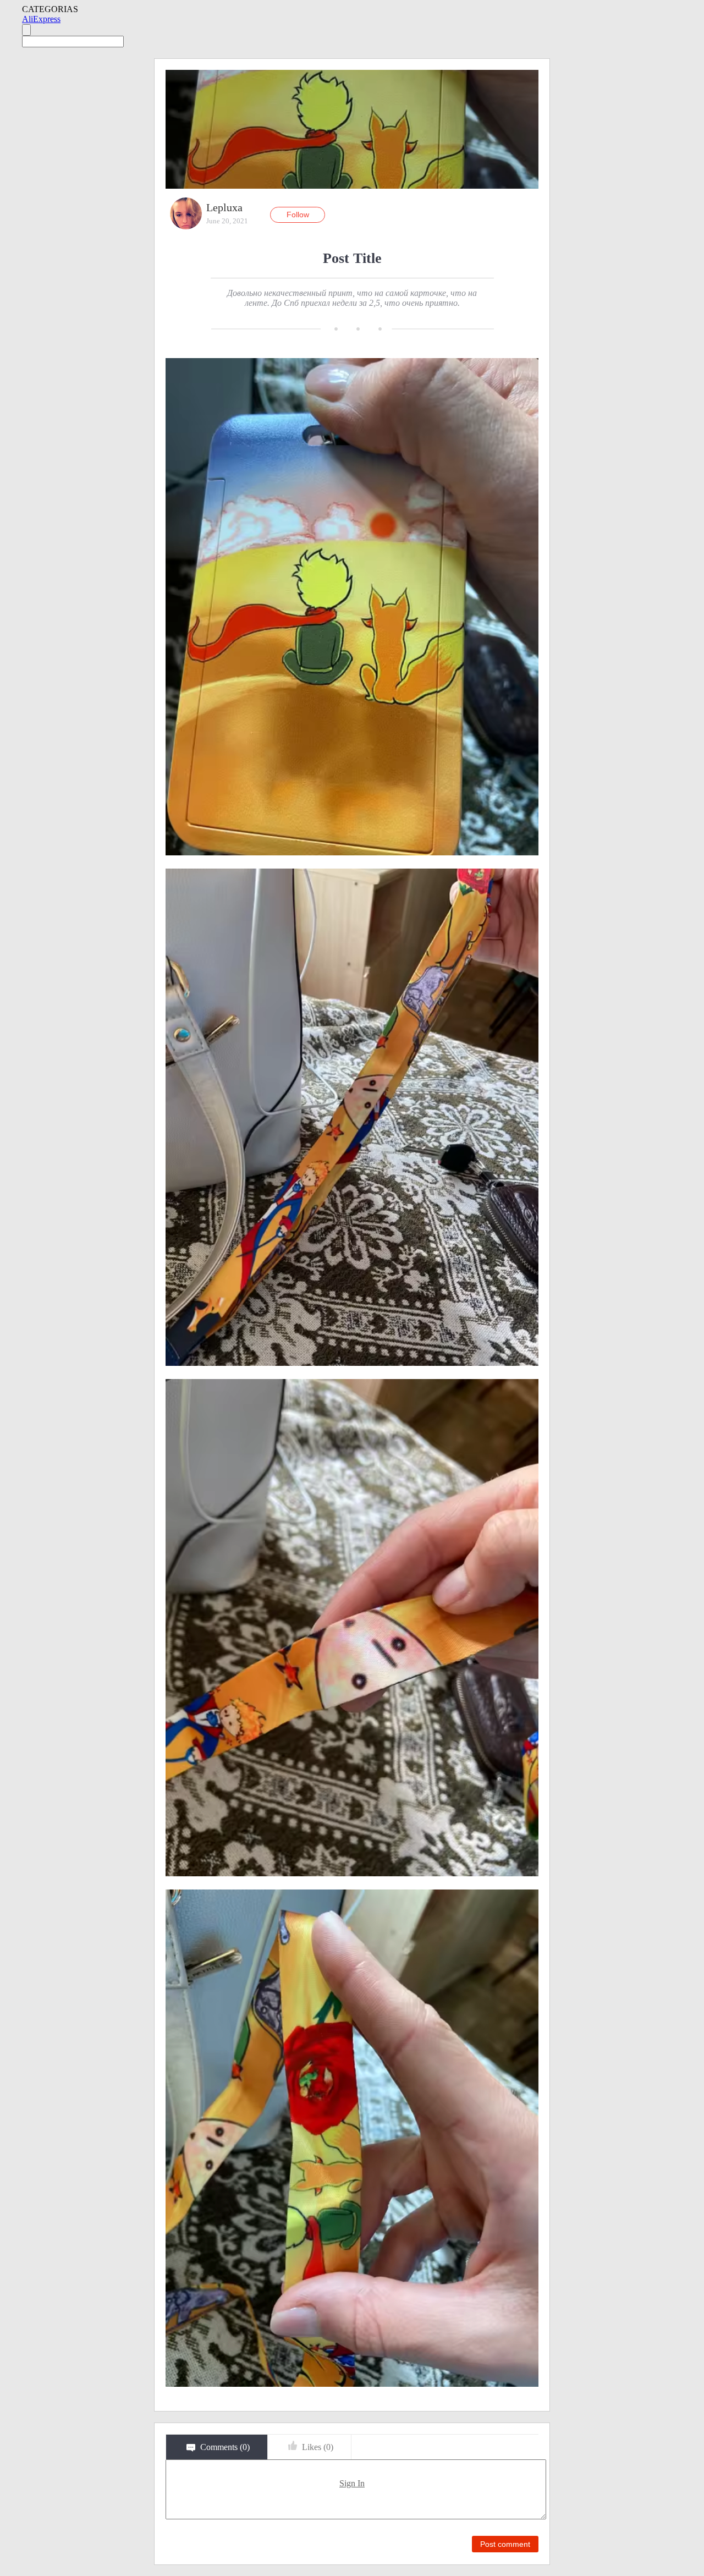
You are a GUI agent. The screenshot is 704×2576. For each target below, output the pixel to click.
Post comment (505, 2544)
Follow (298, 215)
